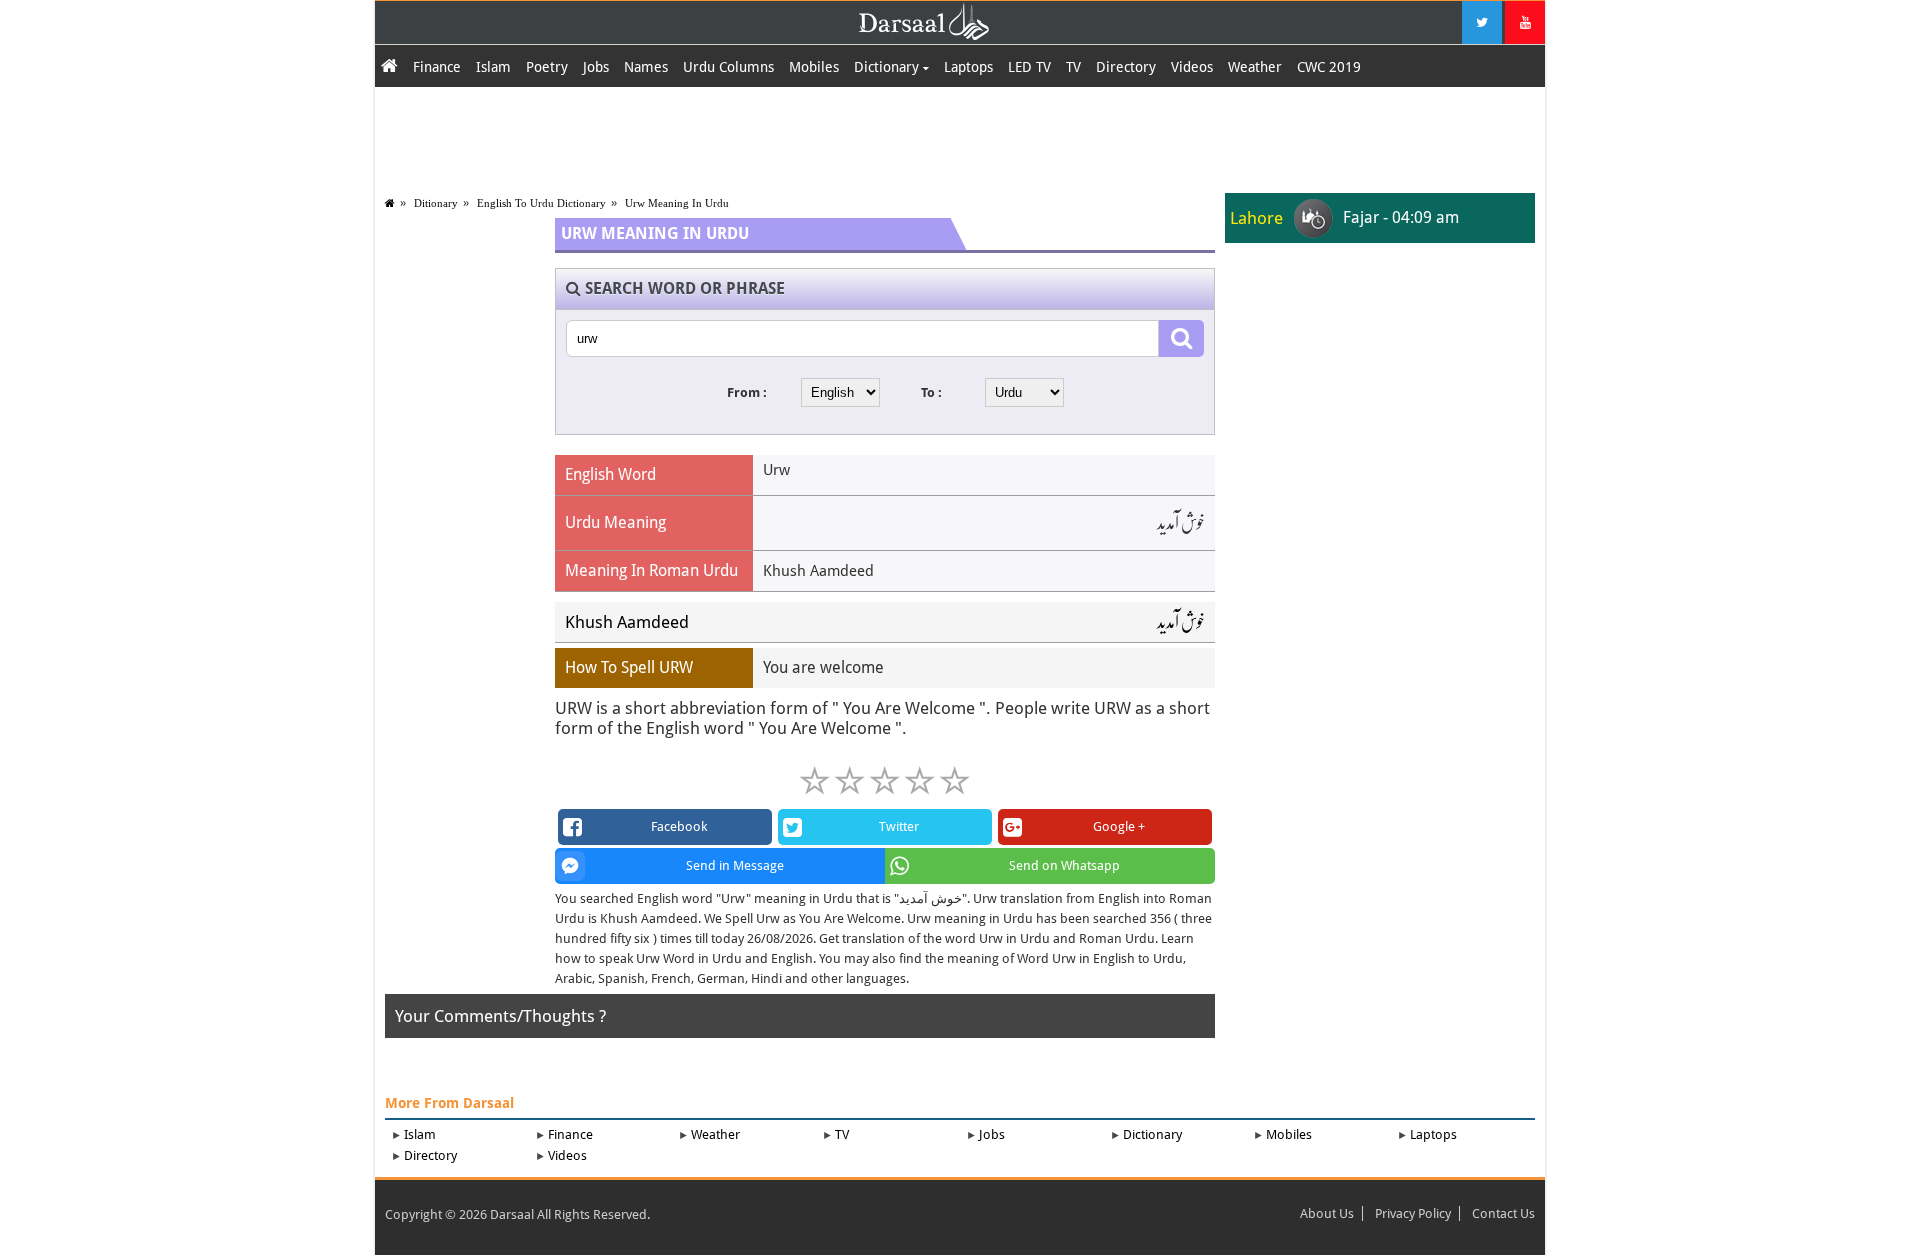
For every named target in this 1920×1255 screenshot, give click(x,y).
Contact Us (1503, 1213)
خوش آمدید (1181, 622)
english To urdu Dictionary (541, 203)
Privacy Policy (1413, 1213)
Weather (1255, 67)
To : (931, 392)
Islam (493, 67)
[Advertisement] (960, 137)
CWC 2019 (1329, 67)
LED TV (1029, 67)
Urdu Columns (728, 67)
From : (747, 392)
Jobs (596, 67)
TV (1073, 67)
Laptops (968, 67)
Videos (1192, 67)
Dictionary (888, 67)
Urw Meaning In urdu (677, 203)
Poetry (547, 67)
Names (646, 67)
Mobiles (814, 67)
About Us (1327, 1213)
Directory (1126, 67)
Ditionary (436, 203)
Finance (437, 67)
